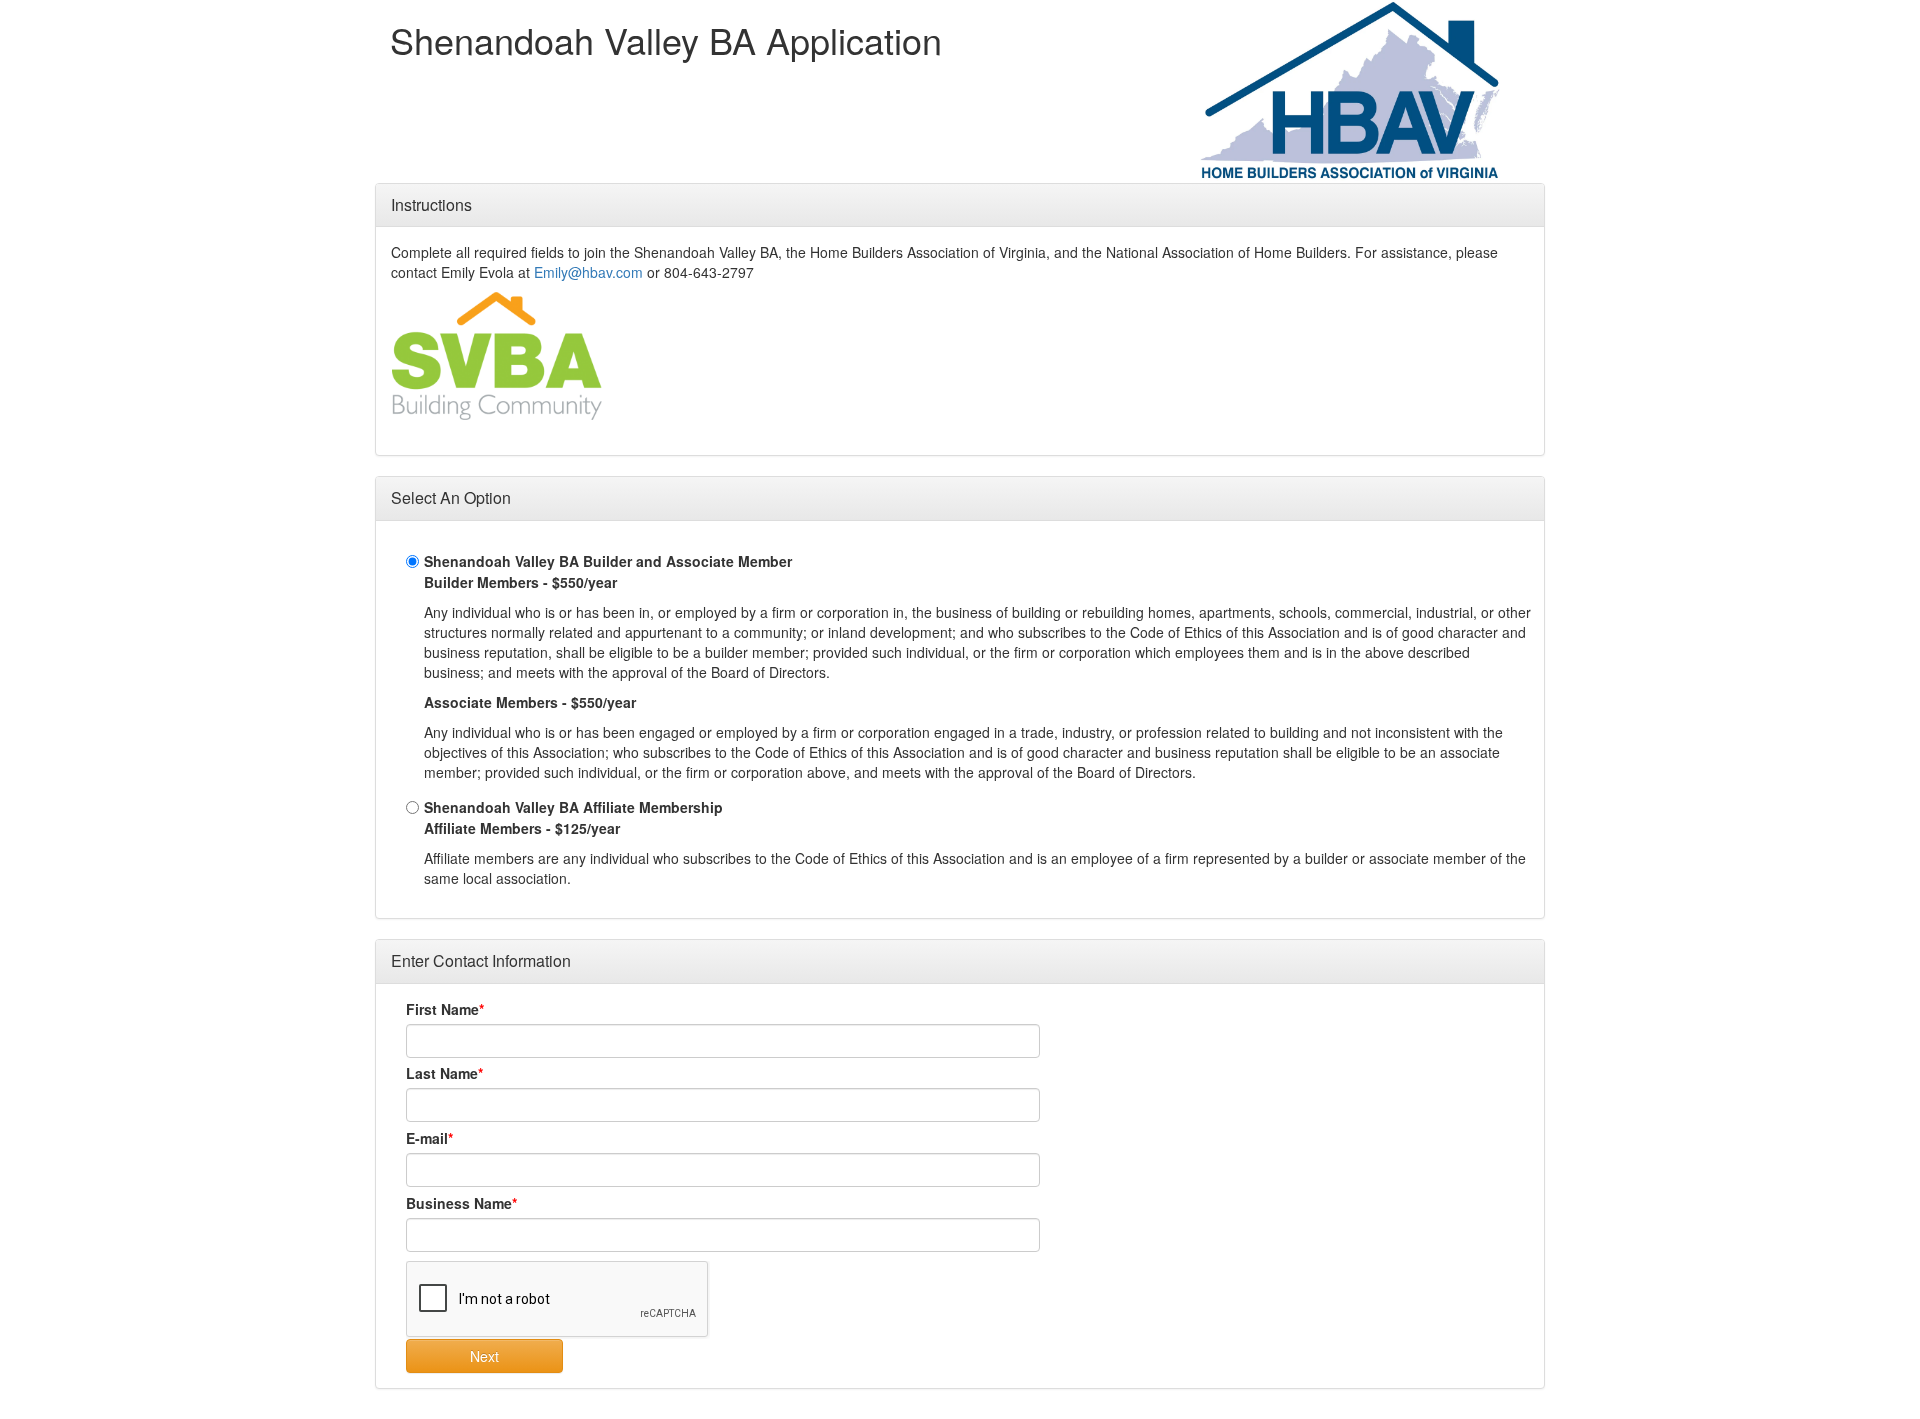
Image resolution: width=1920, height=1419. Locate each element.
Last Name (442, 1073)
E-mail (427, 1138)
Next (484, 1356)
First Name (442, 1009)
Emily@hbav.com (588, 272)
